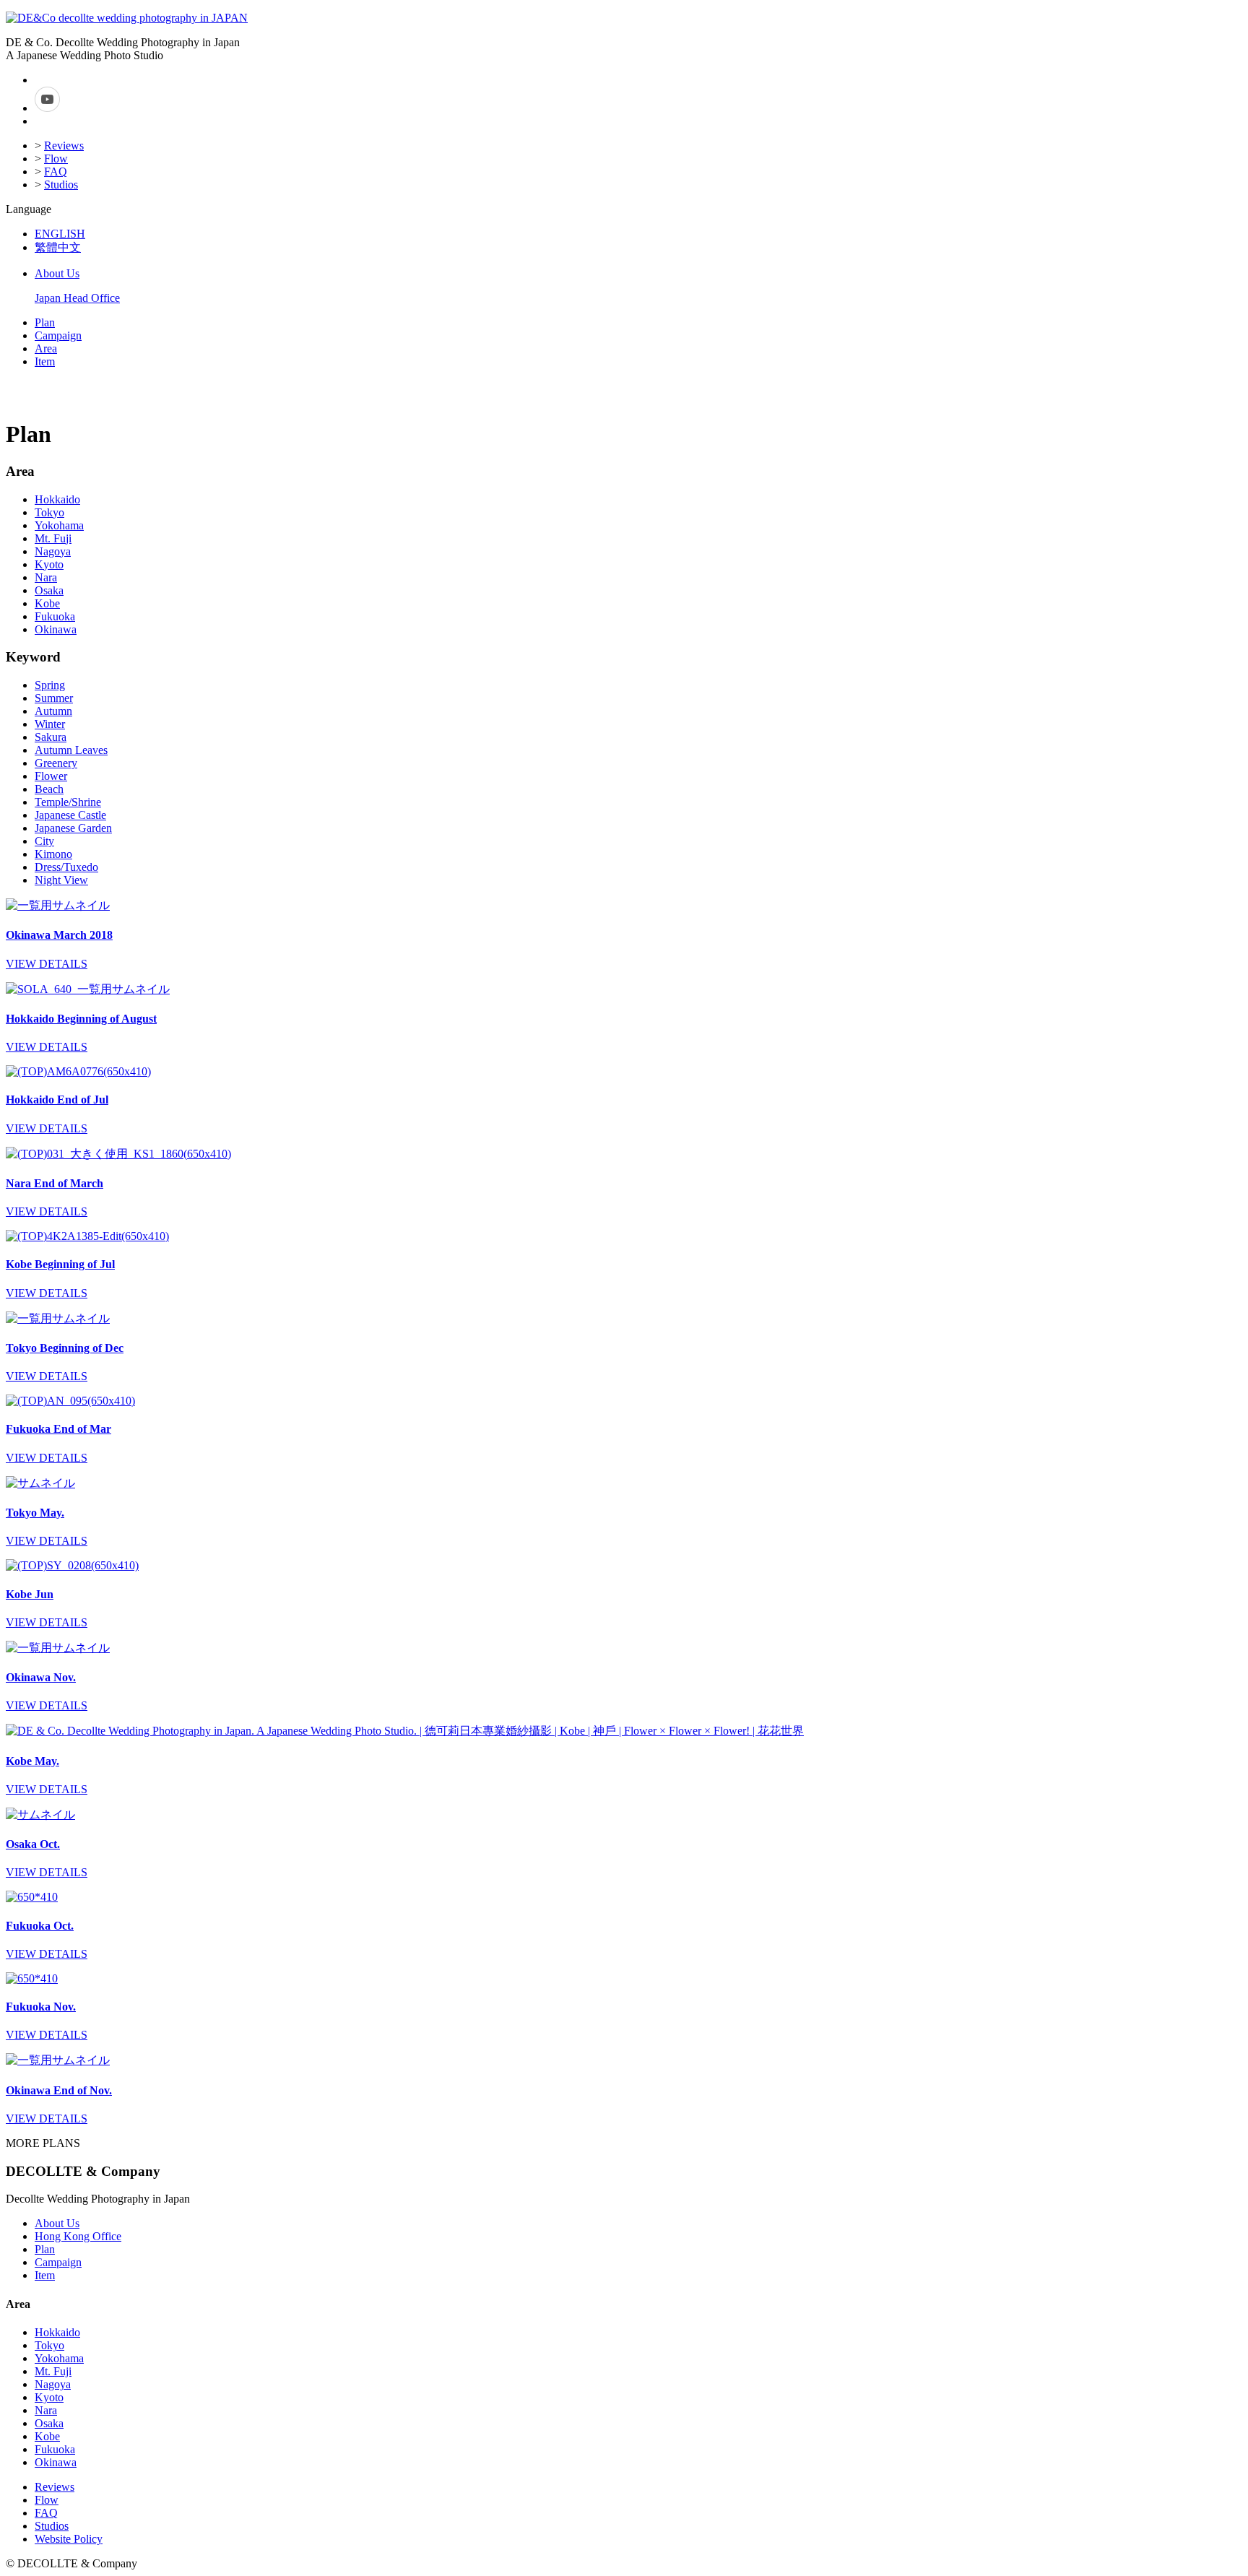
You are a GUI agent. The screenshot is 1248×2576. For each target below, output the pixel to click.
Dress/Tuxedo (66, 867)
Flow (56, 159)
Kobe (47, 603)
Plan (45, 322)
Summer (54, 698)
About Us (57, 273)
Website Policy (69, 2539)
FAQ (56, 172)
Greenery (56, 763)
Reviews (64, 146)
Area (46, 348)
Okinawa (56, 629)
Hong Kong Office (78, 2236)
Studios (61, 185)
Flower (51, 776)
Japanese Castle (70, 815)
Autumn (53, 711)
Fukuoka (55, 616)
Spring (50, 685)
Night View (61, 880)
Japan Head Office (77, 298)
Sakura (51, 737)
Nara (46, 577)
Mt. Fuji (53, 538)
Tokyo (49, 512)
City (44, 841)
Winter (50, 724)
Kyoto (49, 564)
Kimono (53, 854)
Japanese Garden (73, 828)
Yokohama (59, 525)
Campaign (58, 335)
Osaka (49, 590)
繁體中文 (58, 247)
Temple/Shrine (68, 802)
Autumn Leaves (71, 750)
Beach (49, 789)
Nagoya (53, 551)
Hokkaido (57, 499)
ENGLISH (60, 234)
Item (45, 361)
